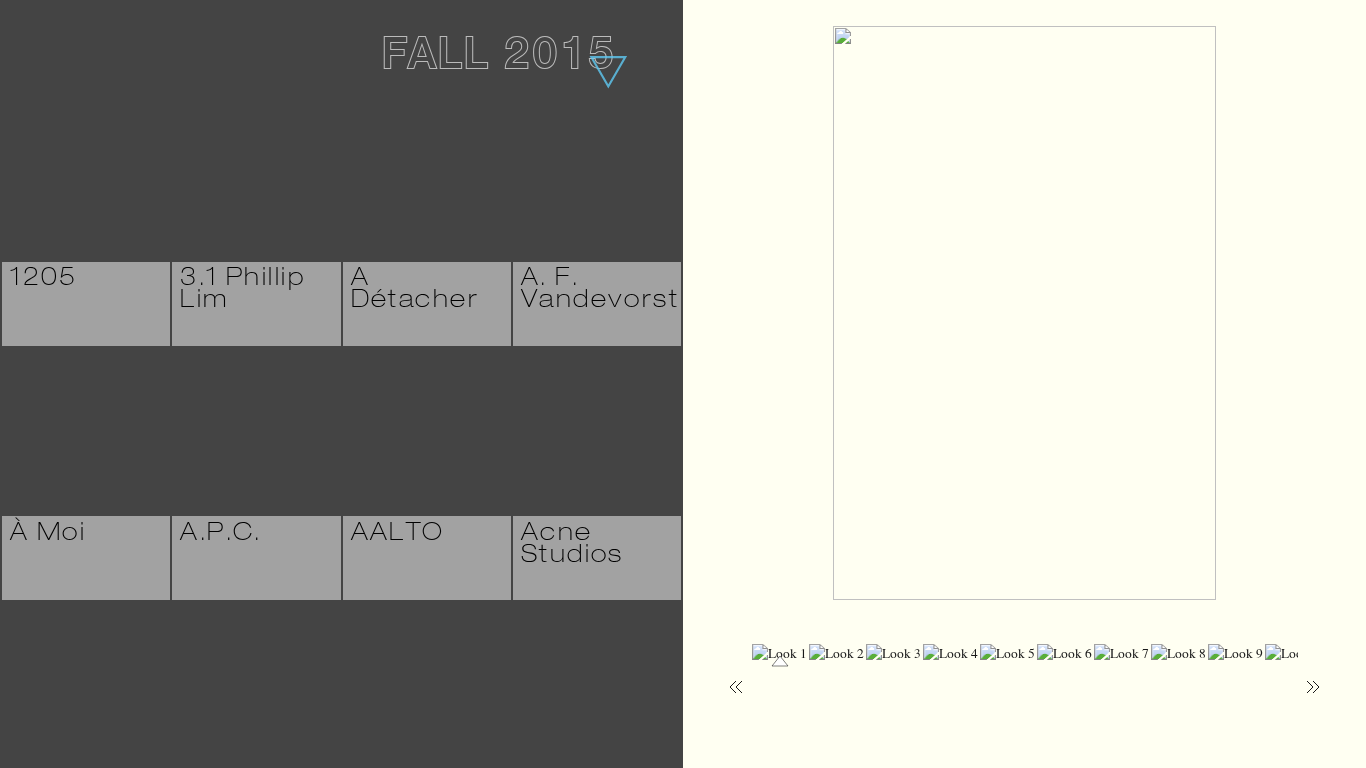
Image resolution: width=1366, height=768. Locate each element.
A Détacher (415, 291)
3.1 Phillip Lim (242, 291)
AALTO (398, 535)
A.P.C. (221, 535)
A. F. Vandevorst (600, 291)
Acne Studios (572, 546)
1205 (44, 280)
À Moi (48, 535)
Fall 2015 (498, 59)
